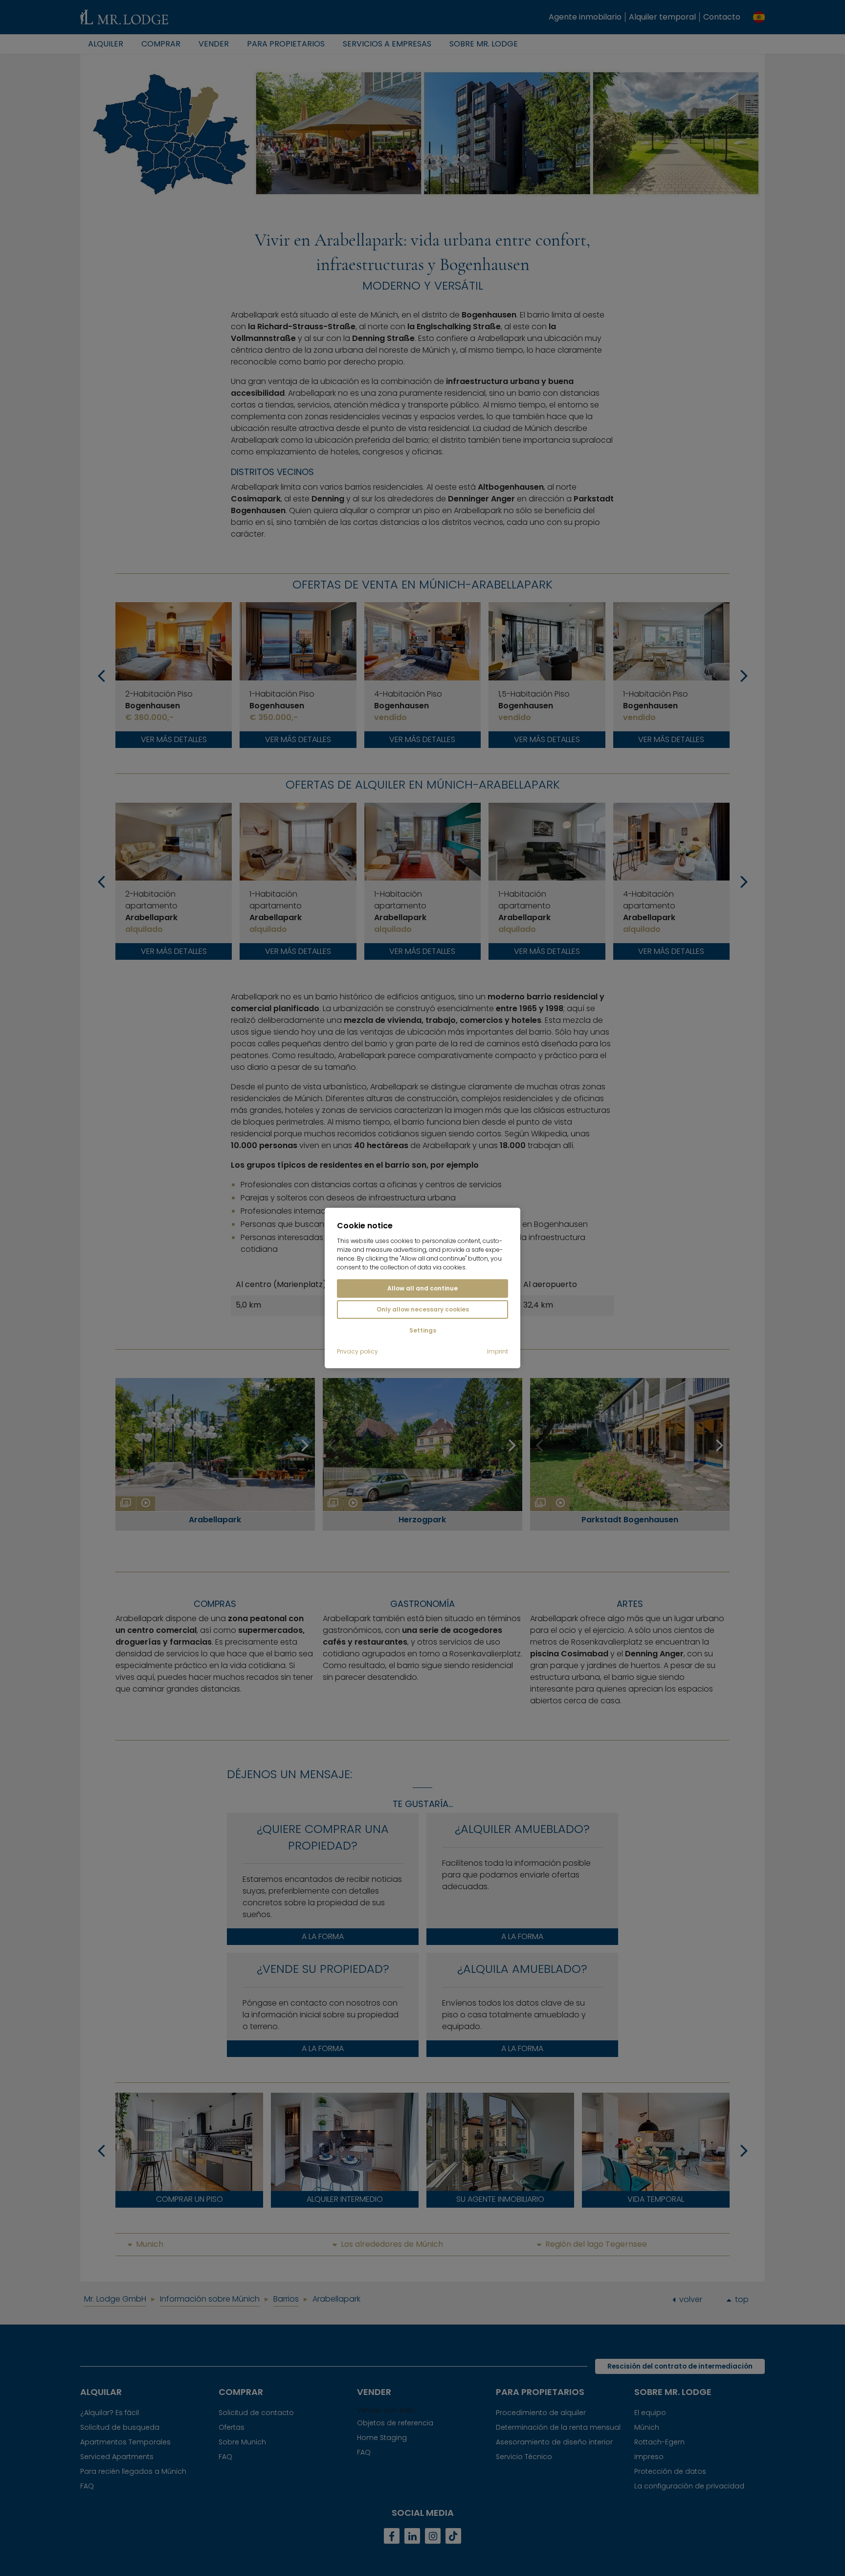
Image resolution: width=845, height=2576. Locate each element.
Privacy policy (357, 1352)
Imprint (498, 1352)
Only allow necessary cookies (423, 1309)
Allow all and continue (422, 1288)
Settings (423, 1330)
